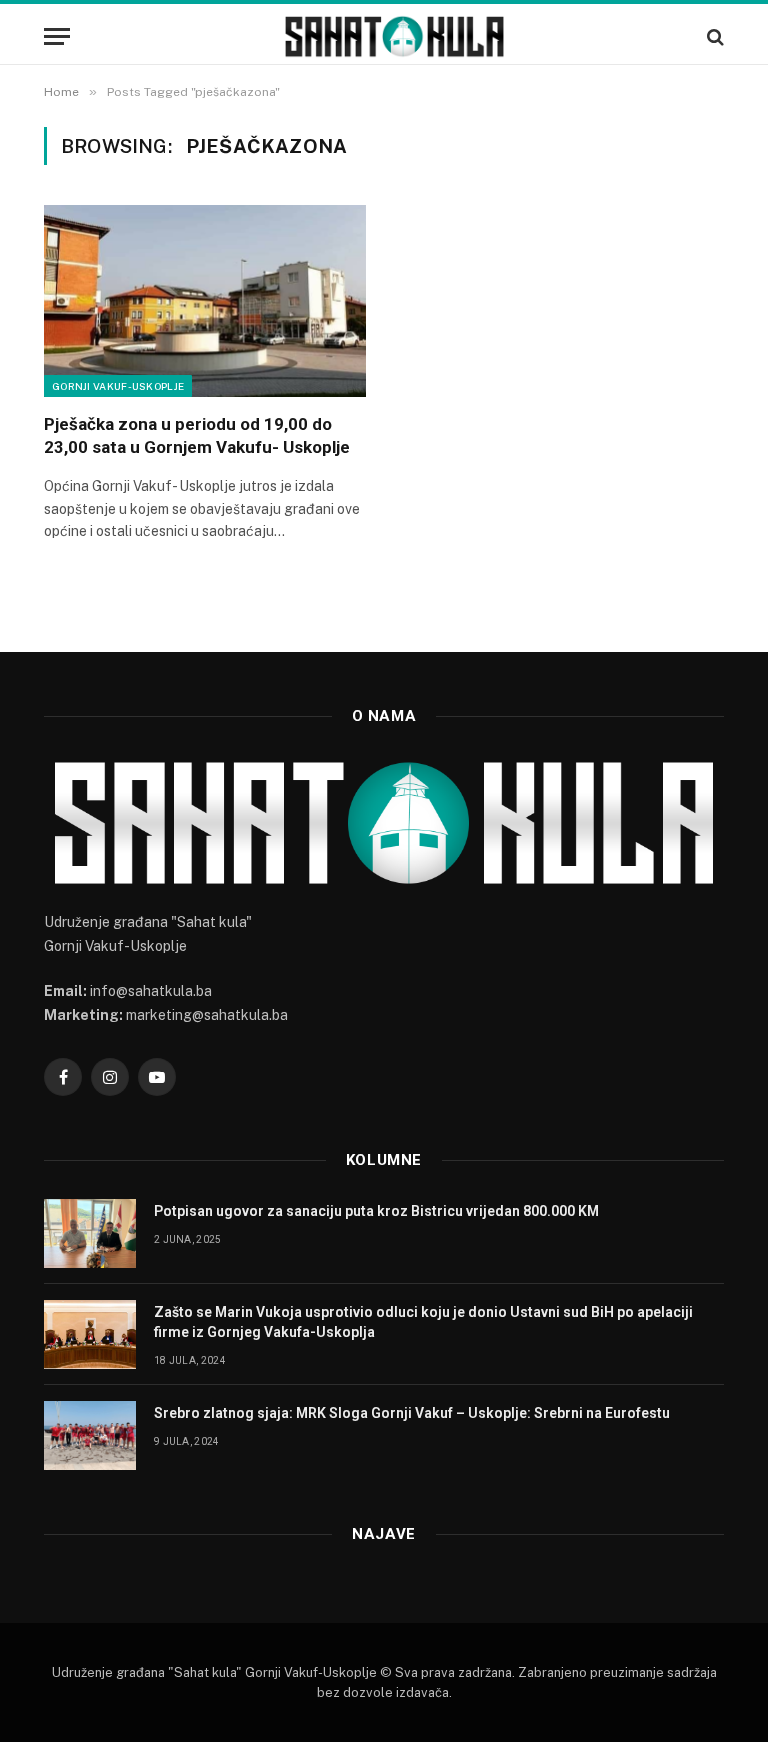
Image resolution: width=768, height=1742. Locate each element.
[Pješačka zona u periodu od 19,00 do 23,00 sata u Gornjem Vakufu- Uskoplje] (205, 301)
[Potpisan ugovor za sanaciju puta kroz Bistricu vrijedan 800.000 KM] (90, 1233)
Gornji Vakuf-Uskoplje (118, 386)
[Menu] (57, 36)
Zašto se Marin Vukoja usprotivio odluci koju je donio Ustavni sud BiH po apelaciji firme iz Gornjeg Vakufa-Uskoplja (423, 1322)
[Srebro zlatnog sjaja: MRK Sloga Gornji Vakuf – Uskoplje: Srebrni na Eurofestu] (90, 1435)
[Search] (713, 36)
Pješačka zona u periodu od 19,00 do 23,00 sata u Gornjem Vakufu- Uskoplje (197, 435)
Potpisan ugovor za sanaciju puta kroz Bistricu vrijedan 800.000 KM (376, 1211)
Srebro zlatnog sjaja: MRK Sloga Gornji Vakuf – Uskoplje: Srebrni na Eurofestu (412, 1413)
